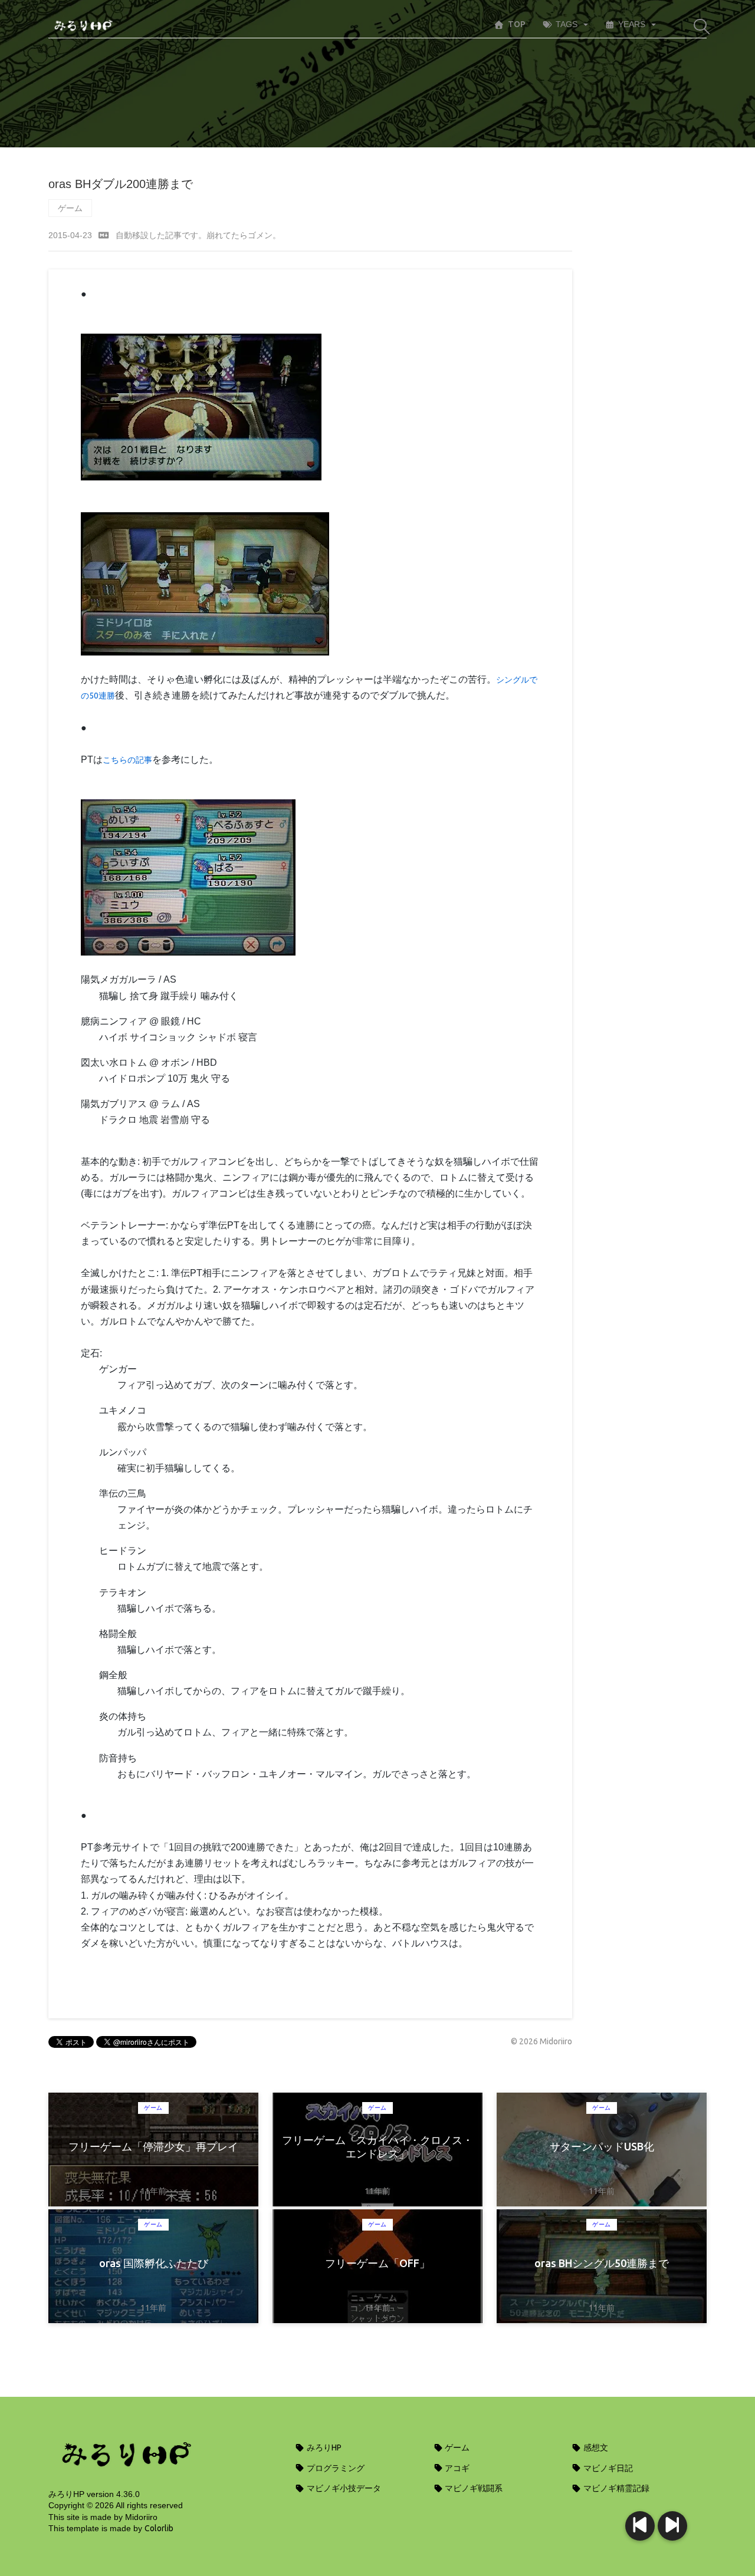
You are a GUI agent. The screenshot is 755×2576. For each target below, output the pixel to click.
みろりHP (323, 2447)
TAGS (567, 24)
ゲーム (70, 208)
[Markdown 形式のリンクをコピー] (104, 235)
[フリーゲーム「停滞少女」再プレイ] (672, 2526)
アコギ (456, 2468)
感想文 (595, 2447)
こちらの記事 (127, 760)
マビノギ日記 (607, 2468)
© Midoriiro (541, 2041)
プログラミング (335, 2468)
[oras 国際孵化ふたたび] (640, 2526)
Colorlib (159, 2528)
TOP (517, 24)
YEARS (632, 24)
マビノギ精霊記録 (616, 2488)
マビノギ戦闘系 (473, 2488)
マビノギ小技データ (343, 2488)
